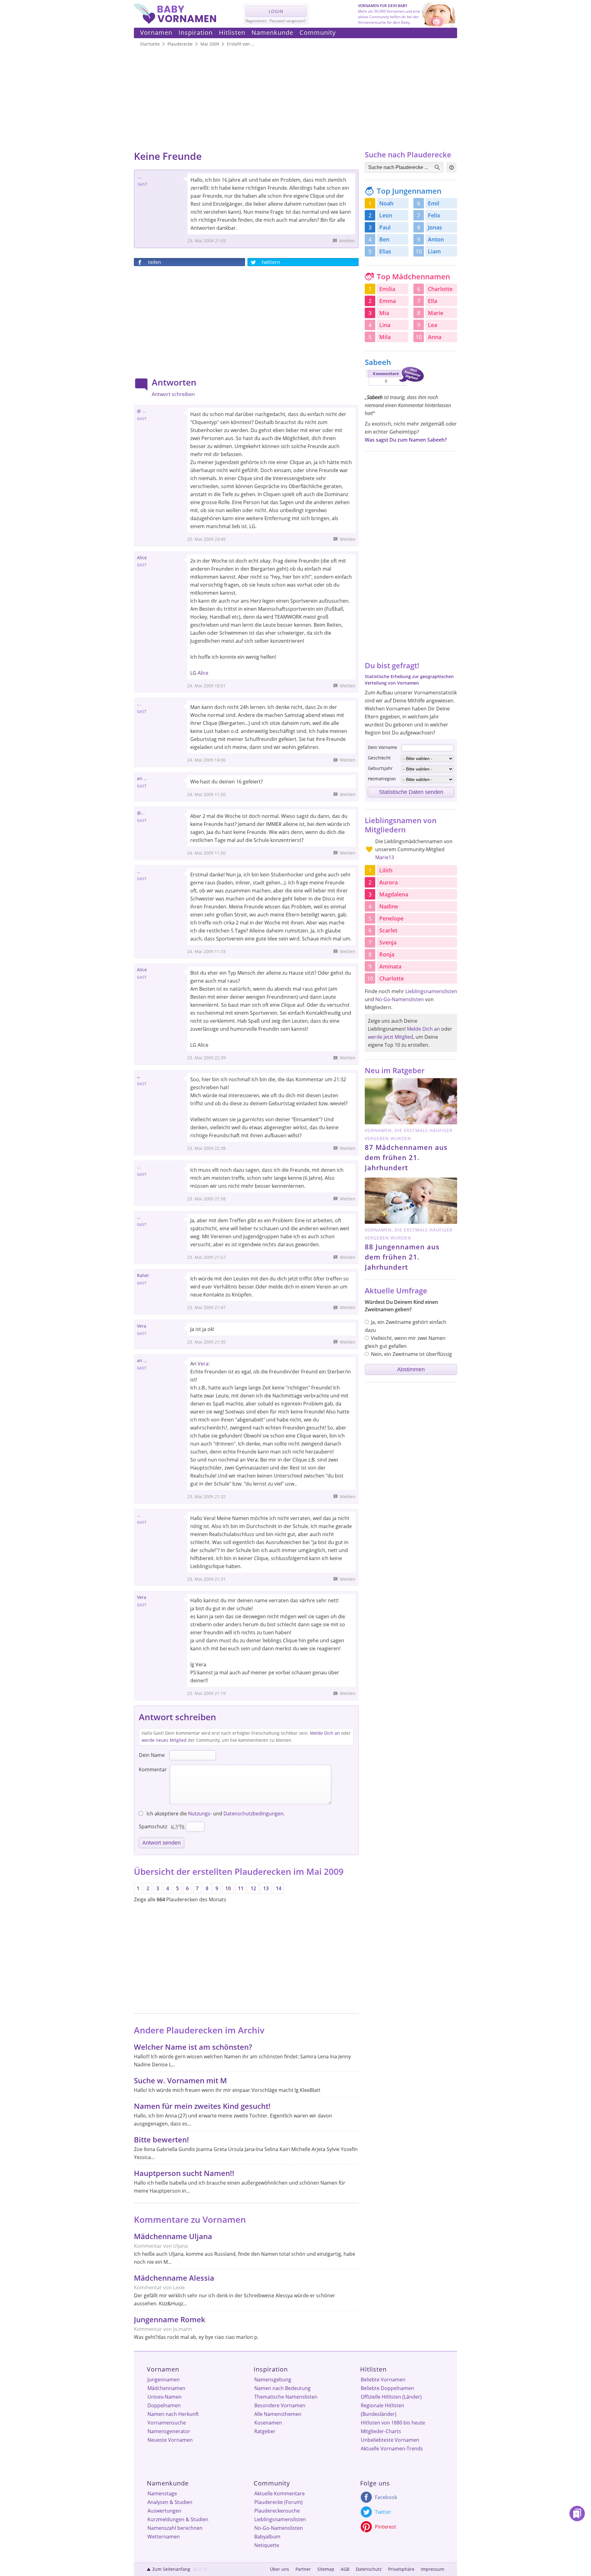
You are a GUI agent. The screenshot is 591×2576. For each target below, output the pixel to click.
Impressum (432, 2569)
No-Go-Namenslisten (400, 999)
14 (279, 1888)
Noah (386, 203)
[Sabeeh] (394, 387)
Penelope (391, 918)
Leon (386, 215)
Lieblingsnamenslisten (431, 991)
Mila (385, 337)
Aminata (390, 966)
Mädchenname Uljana (173, 2236)
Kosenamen (268, 2423)
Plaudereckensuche (277, 2511)
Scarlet (388, 930)
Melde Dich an (325, 1733)
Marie (436, 313)
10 (228, 1888)
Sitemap (326, 2569)
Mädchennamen (166, 2388)
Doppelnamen (164, 2405)
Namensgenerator (169, 2431)
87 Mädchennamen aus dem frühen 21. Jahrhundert (406, 1157)
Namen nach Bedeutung (282, 2388)
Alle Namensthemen (278, 2414)
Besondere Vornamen (280, 2405)
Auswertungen (164, 2511)
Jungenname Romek (170, 2319)
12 (253, 1888)
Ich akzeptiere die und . (215, 1814)
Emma (388, 301)
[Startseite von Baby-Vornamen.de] (175, 22)
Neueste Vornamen (170, 2440)
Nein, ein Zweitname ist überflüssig (411, 1354)
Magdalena (394, 894)
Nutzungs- (200, 1814)
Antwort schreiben (173, 394)
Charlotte (440, 289)
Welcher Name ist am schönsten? (193, 2047)
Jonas (435, 227)
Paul (385, 227)
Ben (384, 239)
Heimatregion (382, 779)
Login (276, 11)
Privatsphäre (401, 2569)
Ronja (387, 954)
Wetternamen (164, 2537)
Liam (434, 251)
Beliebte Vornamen (383, 2380)
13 (266, 1888)
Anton (436, 239)
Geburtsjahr (380, 768)
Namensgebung (273, 2380)
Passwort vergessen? (288, 21)
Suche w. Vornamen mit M (180, 2080)
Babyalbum (267, 2537)
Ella (432, 301)
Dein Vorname (382, 747)
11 (241, 1888)
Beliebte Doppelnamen (387, 2388)
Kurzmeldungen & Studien (178, 2519)
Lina (385, 325)
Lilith (386, 870)
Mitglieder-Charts (381, 2431)
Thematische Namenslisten (286, 2397)
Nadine (389, 906)
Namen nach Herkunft (173, 2414)
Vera (203, 1364)
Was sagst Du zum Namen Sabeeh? (406, 440)
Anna (435, 337)
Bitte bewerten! (161, 2139)
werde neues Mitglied (164, 1740)
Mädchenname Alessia (174, 2278)
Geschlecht (379, 758)
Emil (434, 203)
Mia (384, 313)
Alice (203, 673)
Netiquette (267, 2545)
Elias (385, 251)
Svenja (388, 942)
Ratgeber (265, 2431)
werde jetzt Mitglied (390, 1037)
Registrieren (256, 21)
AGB (345, 2569)
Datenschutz (369, 2569)
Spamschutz (153, 1826)
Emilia (387, 289)
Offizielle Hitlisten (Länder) (391, 2397)
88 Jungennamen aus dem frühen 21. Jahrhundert (402, 1257)
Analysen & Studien (170, 2502)
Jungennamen (164, 2380)
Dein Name (152, 1755)
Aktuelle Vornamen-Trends (392, 2449)
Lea (432, 325)
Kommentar (153, 1769)
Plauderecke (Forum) (278, 2502)
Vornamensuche (167, 2423)
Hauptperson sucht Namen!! (184, 2173)
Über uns (279, 2569)
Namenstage (162, 2493)
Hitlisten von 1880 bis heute (393, 2423)
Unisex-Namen (165, 2397)
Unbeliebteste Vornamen (390, 2440)
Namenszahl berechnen (175, 2528)
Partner (303, 2569)
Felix (434, 215)
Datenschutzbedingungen (253, 1814)
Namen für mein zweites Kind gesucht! (202, 2106)
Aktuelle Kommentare (279, 2493)
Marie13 (385, 857)
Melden (347, 241)
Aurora (388, 882)
